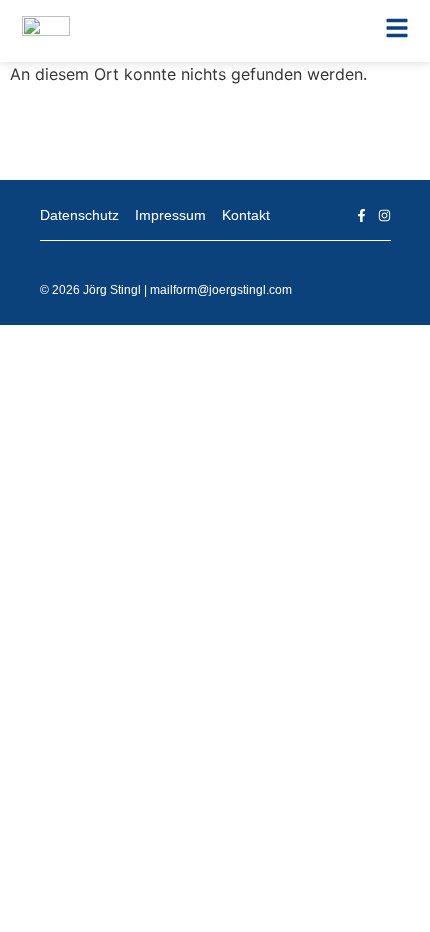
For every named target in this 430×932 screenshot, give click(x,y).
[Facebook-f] (361, 215)
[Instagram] (384, 215)
